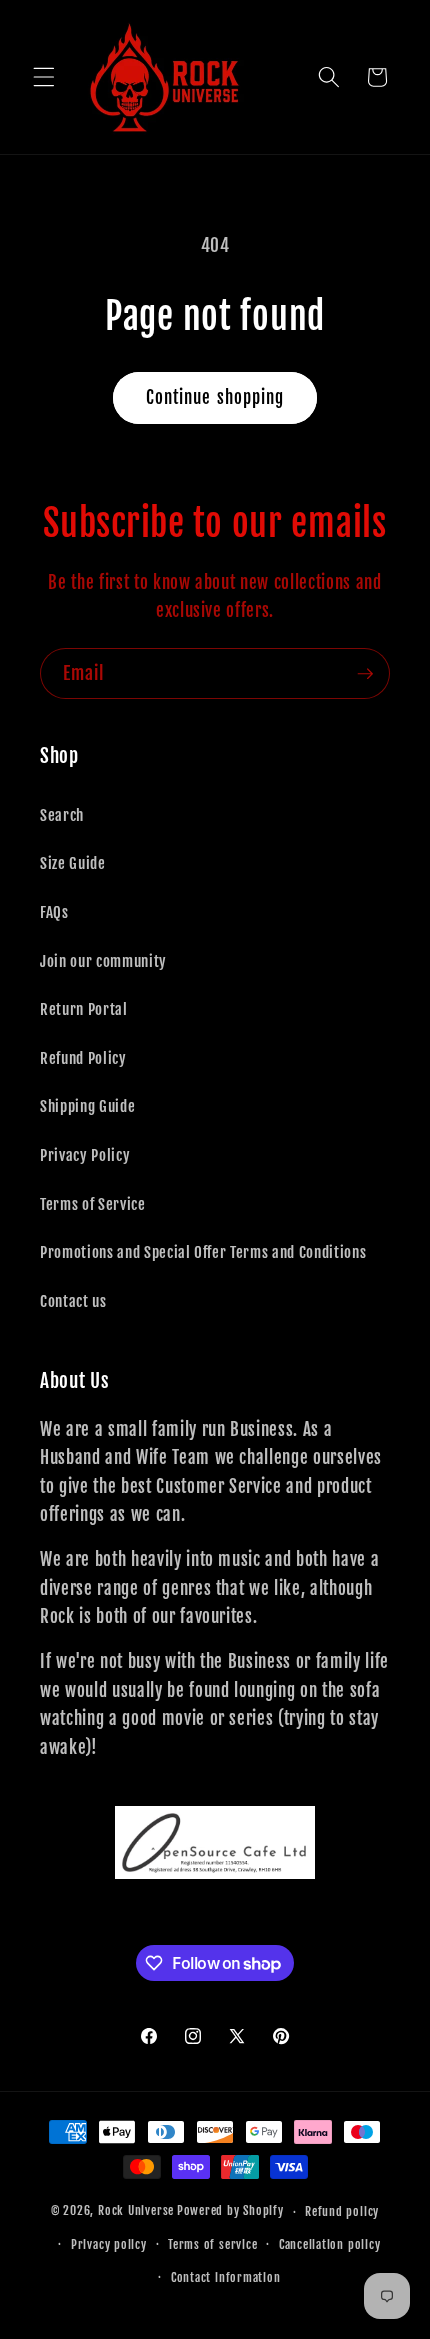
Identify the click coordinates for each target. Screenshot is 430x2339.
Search (62, 815)
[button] (44, 77)
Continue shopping (215, 397)
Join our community (103, 961)
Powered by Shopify (230, 2211)
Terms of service (212, 2244)
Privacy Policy (85, 1155)
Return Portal (84, 1009)
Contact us (73, 1301)
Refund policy (342, 2211)
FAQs (54, 912)
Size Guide (73, 863)
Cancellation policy (330, 2244)
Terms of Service (93, 1204)
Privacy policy (109, 2244)
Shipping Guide (87, 1106)
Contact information (226, 2277)
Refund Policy (83, 1058)
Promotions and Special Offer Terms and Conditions (203, 1252)
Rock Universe (136, 2211)
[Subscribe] (365, 674)
